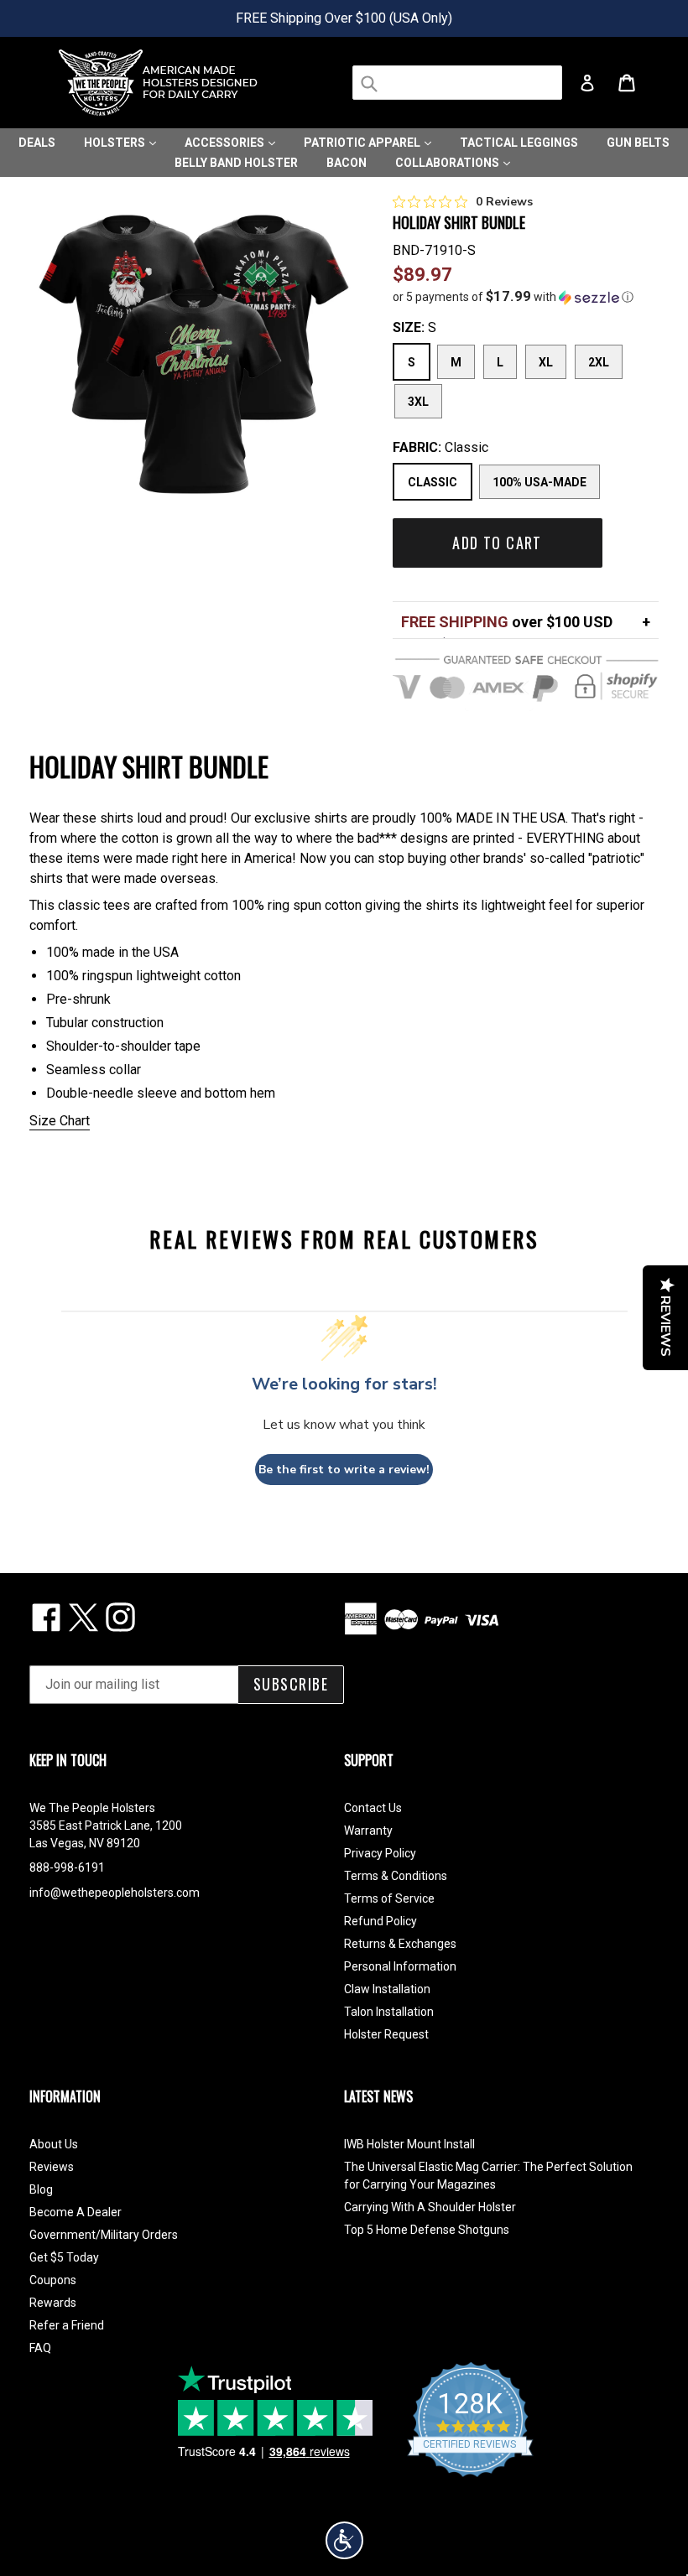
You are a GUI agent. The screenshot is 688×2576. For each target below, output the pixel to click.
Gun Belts (638, 143)
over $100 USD (507, 622)
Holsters (116, 143)
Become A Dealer (76, 2212)
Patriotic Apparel (363, 143)
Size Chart (60, 1121)
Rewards (53, 2303)
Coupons (53, 2280)
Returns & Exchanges (400, 1944)
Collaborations (448, 163)
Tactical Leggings (519, 143)
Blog (41, 2189)
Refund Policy (380, 1921)
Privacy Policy (380, 1853)
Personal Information (400, 1966)
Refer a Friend (67, 2325)
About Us (54, 2144)
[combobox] (457, 83)
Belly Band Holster (236, 163)
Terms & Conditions (396, 1876)
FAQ (40, 2348)
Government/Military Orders (104, 2235)
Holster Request (386, 2034)
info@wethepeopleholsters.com (115, 1893)
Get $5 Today (64, 2257)
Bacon (347, 163)
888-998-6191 (67, 1867)
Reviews (52, 2167)
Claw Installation (387, 1989)
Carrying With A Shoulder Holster (430, 2207)
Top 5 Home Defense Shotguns (427, 2230)
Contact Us (373, 1808)
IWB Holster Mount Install (409, 2144)
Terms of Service (389, 1898)
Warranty (368, 1831)
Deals (37, 143)
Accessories (226, 143)
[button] (526, 297)
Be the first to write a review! (344, 1470)
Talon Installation (389, 2012)
